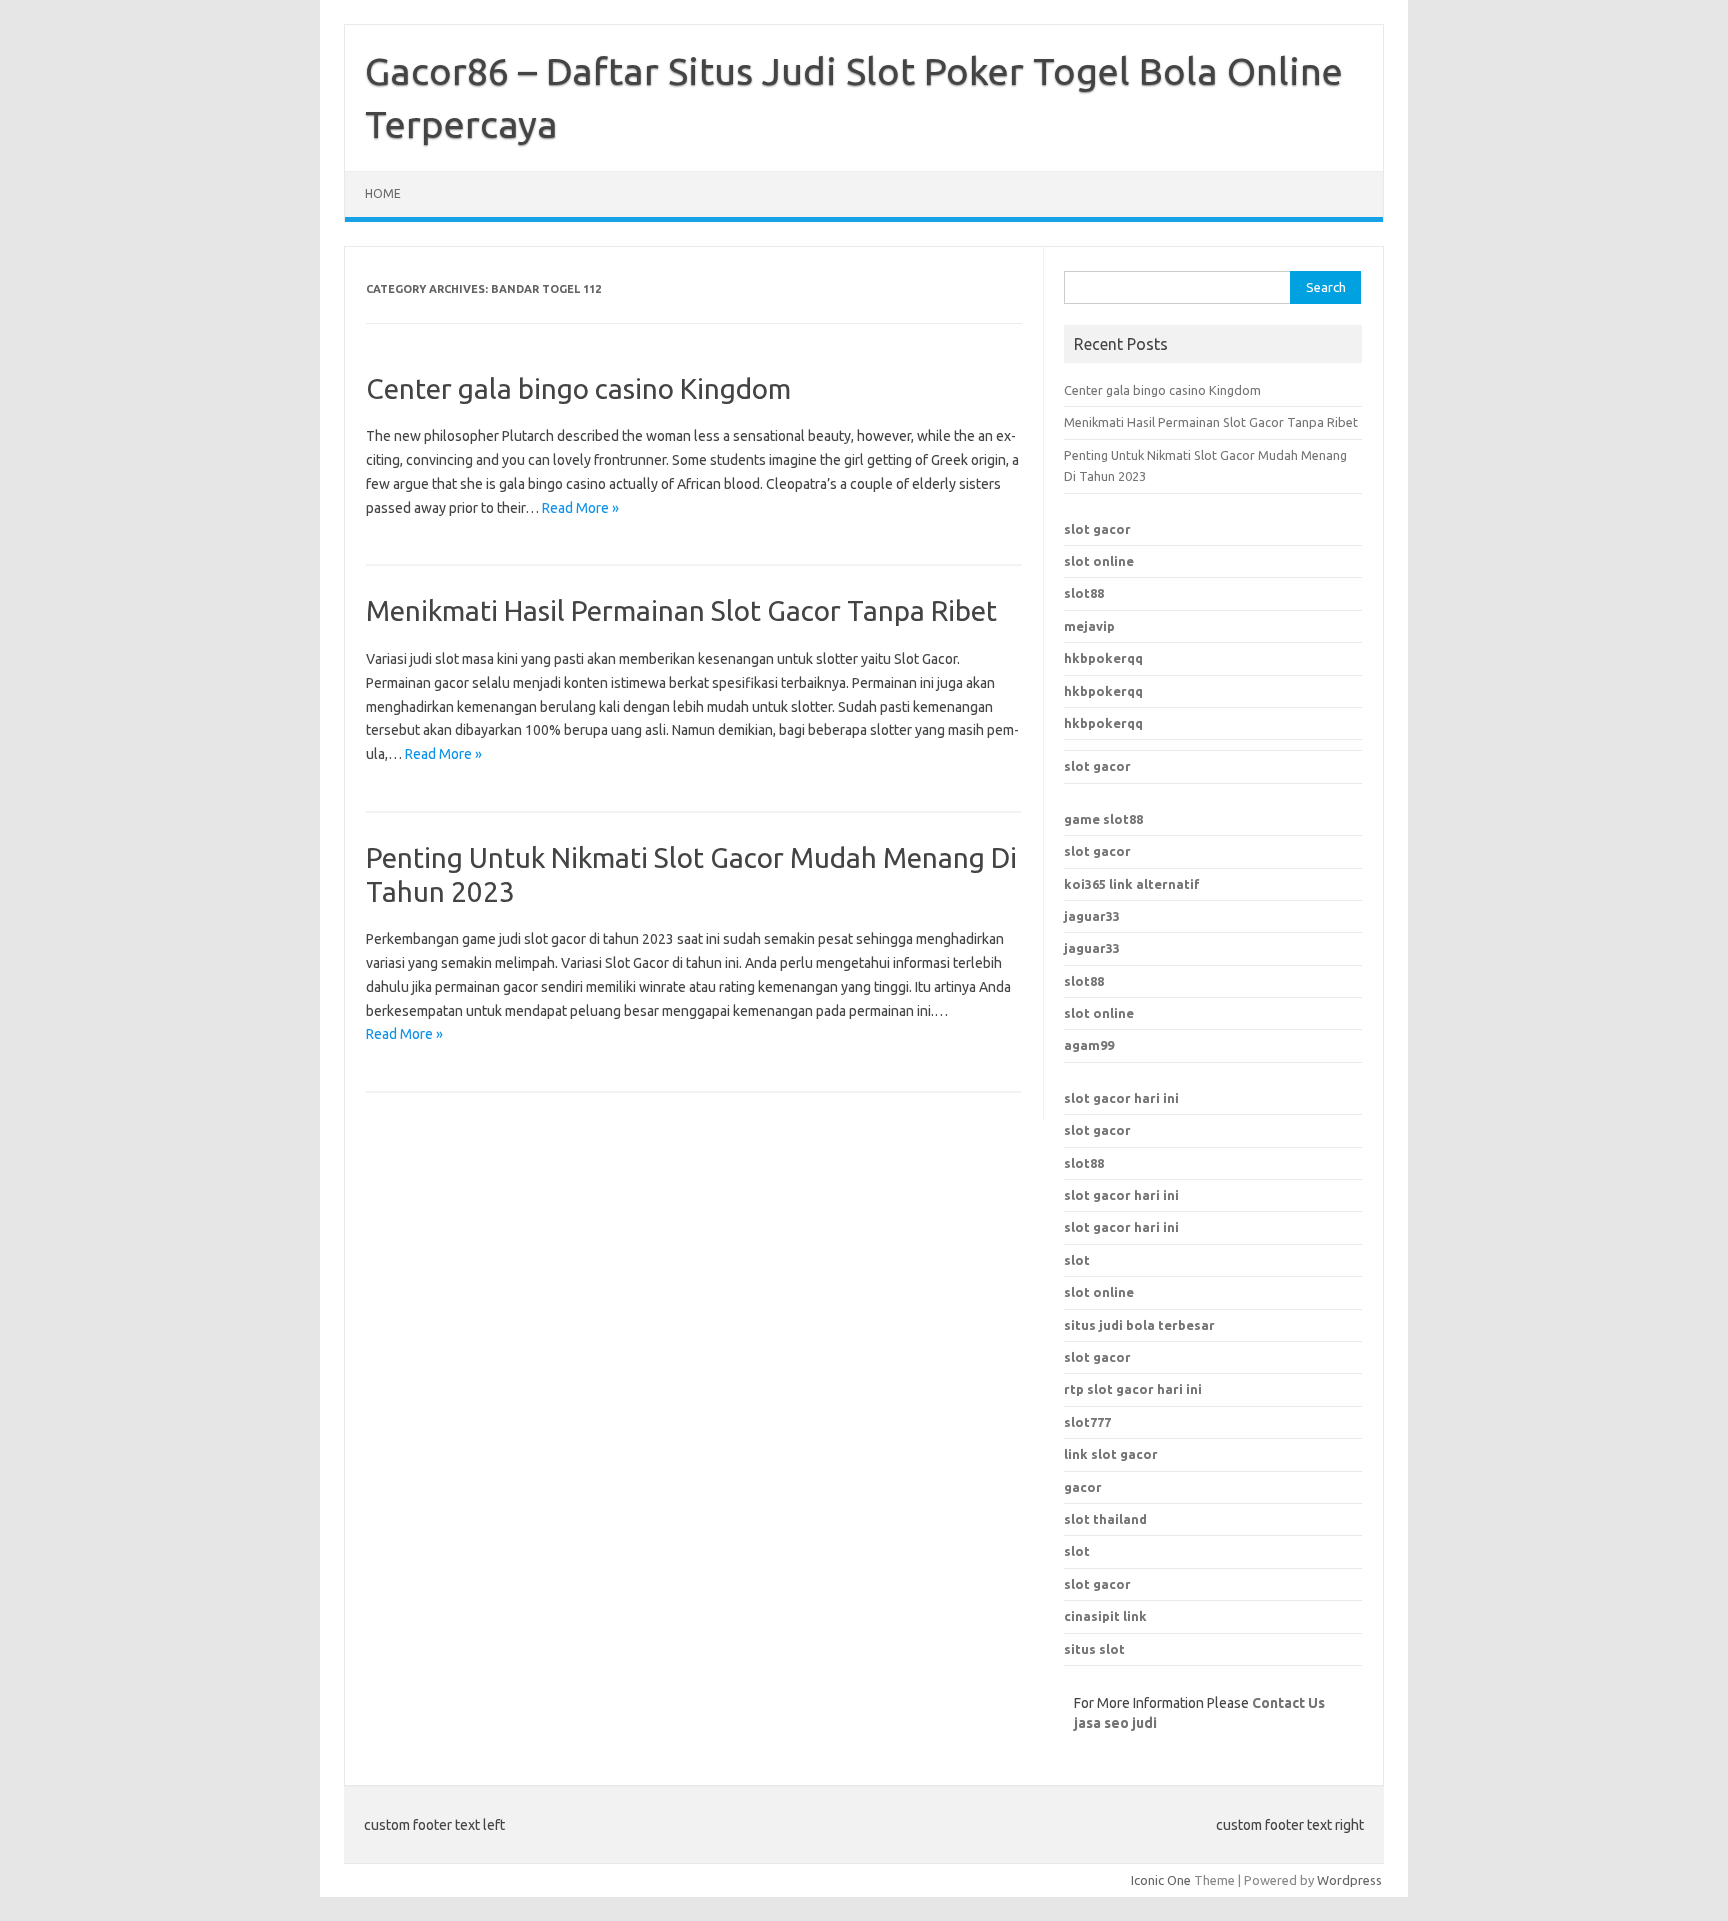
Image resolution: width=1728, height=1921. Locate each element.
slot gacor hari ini (1121, 1098)
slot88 (1084, 593)
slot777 (1087, 1422)
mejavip (1089, 626)
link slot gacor (1111, 1454)
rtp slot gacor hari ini (1133, 1389)
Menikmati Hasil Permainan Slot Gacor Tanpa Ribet (681, 610)
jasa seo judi (1115, 1723)
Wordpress (1349, 1880)
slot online (1099, 561)
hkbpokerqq (1103, 658)
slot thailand (1105, 1519)
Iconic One (1161, 1880)
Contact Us (1288, 1703)
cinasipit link (1105, 1616)
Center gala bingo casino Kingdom (578, 388)
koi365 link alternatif (1132, 884)
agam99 (1089, 1045)
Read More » (580, 508)
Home (383, 193)
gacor (1083, 1487)
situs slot (1094, 1649)
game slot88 (1103, 819)
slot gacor (1097, 529)
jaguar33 (1092, 916)
